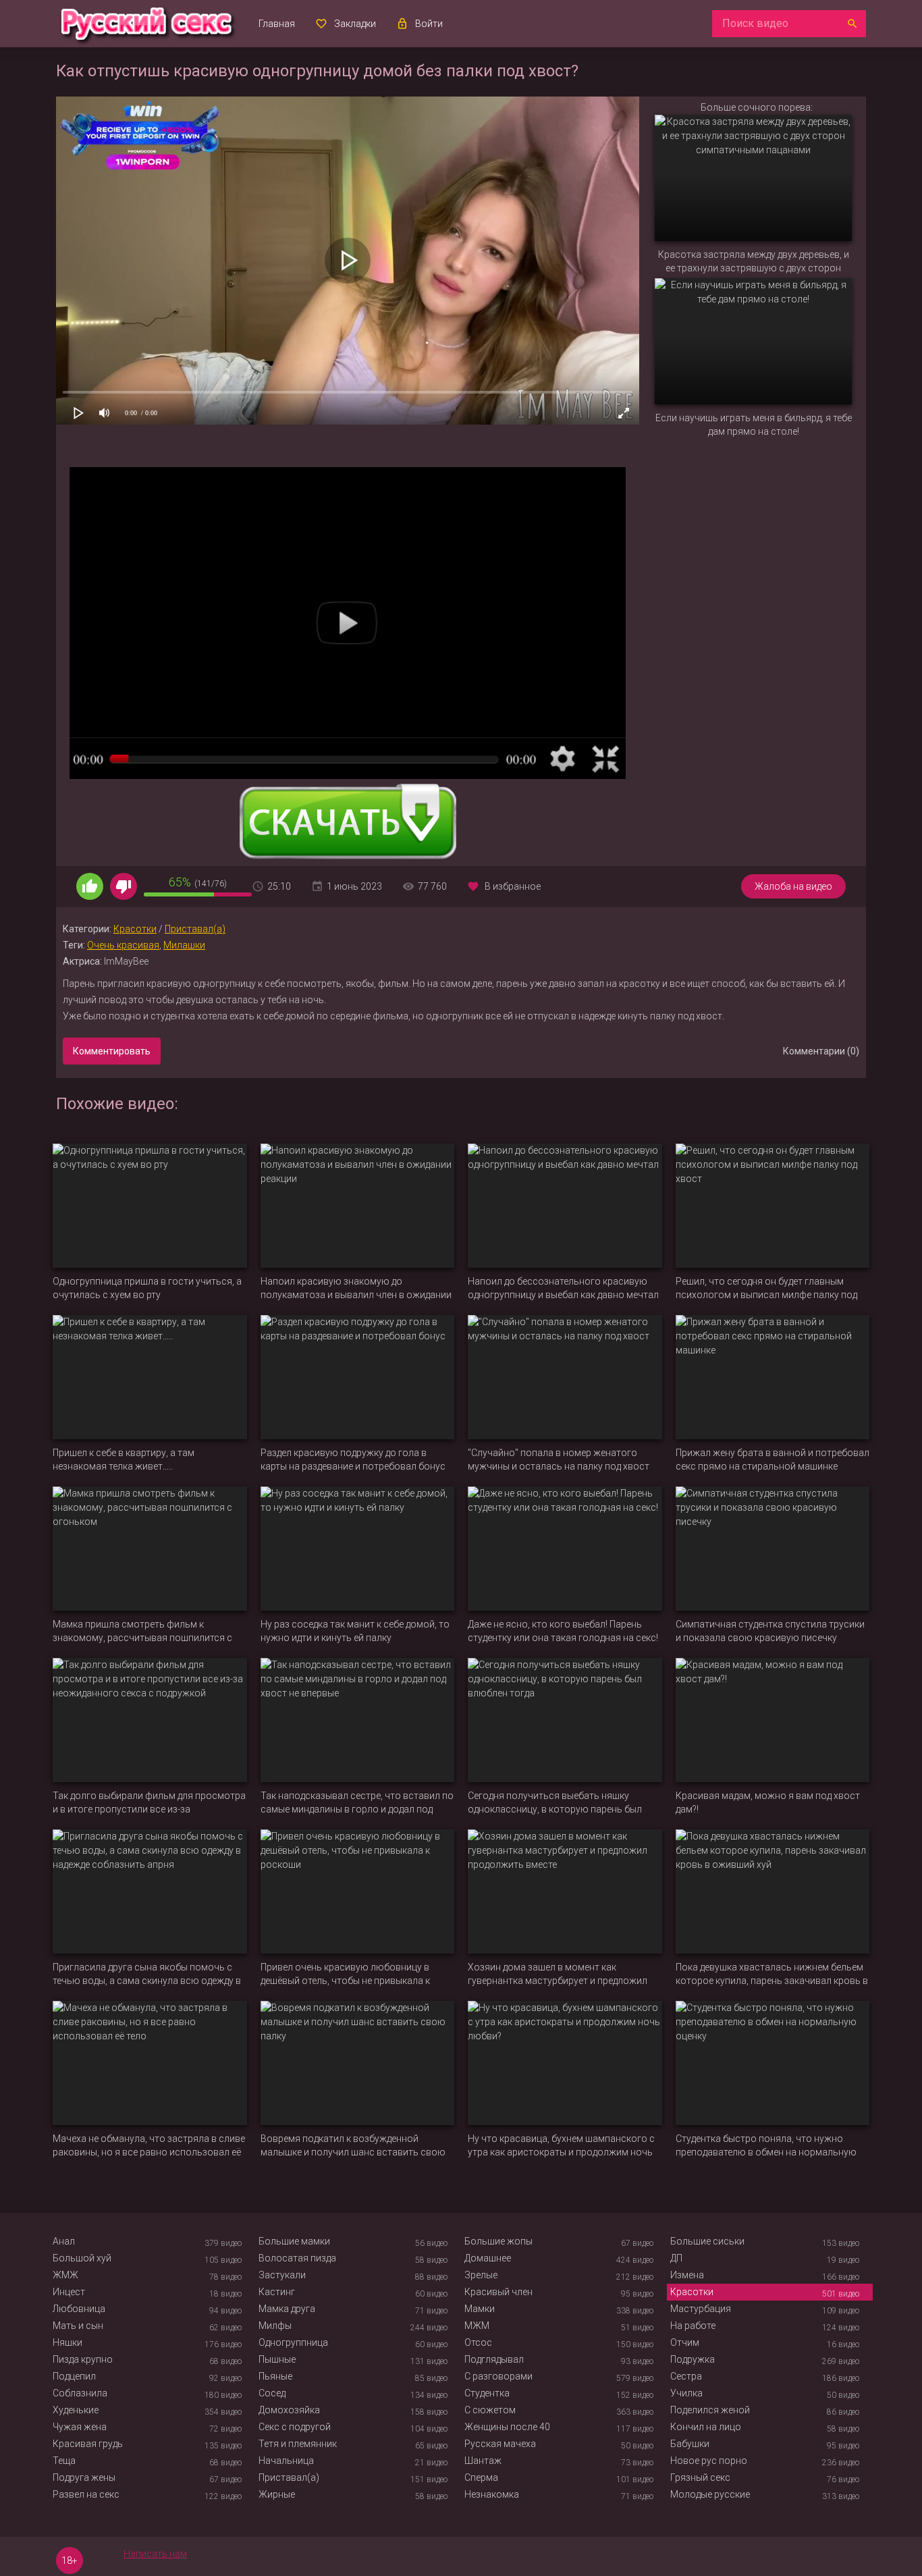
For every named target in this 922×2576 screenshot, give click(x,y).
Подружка (693, 2359)
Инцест (69, 2292)
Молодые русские (710, 2494)
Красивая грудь (88, 2444)
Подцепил (74, 2376)
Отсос (478, 2342)
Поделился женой (710, 2410)
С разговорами (498, 2376)
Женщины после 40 (507, 2427)
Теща (64, 2461)
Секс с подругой (295, 2427)
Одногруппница (293, 2342)
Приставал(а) (195, 929)
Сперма (481, 2477)
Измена (687, 2275)
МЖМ (477, 2326)
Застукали (282, 2275)
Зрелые (481, 2275)
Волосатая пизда (297, 2258)
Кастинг (277, 2292)
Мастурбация (701, 2309)
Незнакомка (492, 2494)
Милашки (184, 945)
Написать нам (155, 2554)
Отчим (685, 2342)
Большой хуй (82, 2258)
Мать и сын (78, 2326)
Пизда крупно (83, 2359)
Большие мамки (294, 2241)
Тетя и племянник (298, 2444)
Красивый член (498, 2292)
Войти (429, 24)
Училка (686, 2393)
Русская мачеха (500, 2444)
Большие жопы (498, 2241)
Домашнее (488, 2258)
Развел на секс (86, 2494)
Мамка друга (287, 2309)
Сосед (272, 2393)
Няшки (67, 2342)
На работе (693, 2326)
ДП (676, 2258)
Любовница (79, 2309)
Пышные (277, 2359)
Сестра (686, 2376)
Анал (64, 2241)
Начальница (286, 2461)
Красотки (135, 929)
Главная (277, 24)
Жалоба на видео (793, 886)
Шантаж (483, 2461)
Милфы (275, 2326)
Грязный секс (700, 2477)
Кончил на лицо (706, 2427)
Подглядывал (494, 2359)
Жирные (277, 2494)
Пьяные (275, 2376)
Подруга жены (84, 2477)
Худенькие (76, 2410)
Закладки (355, 24)
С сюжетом (490, 2410)
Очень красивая (123, 945)
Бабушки (690, 2444)
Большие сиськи (707, 2241)
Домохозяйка (289, 2410)
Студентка (487, 2393)
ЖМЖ (65, 2275)
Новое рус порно (709, 2461)
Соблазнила (80, 2393)
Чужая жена (80, 2427)
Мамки (480, 2309)
